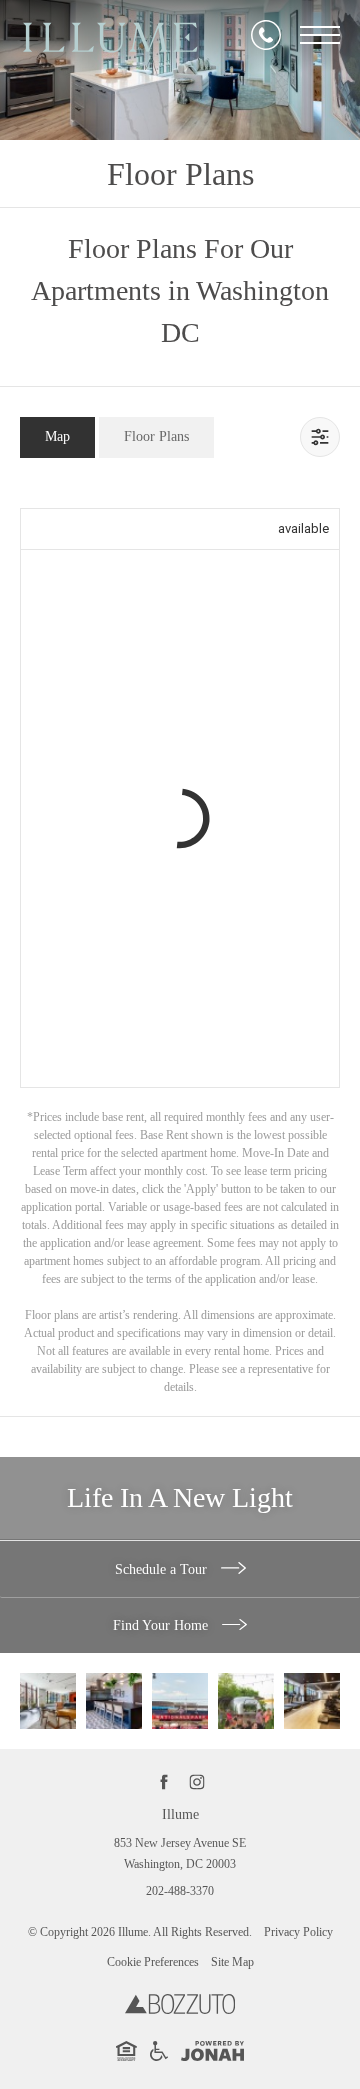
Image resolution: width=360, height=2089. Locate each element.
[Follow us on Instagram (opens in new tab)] (196, 1781)
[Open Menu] (320, 35)
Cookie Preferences (153, 1962)
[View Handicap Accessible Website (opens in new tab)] (159, 2057)
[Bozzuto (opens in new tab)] (180, 2010)
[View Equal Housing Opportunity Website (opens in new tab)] (126, 2057)
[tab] (57, 437)
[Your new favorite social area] (48, 1701)
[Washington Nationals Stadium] (180, 1701)
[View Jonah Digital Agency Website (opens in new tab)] (212, 2055)
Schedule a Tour (163, 1569)
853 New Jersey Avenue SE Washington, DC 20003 (180, 1854)
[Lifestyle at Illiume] (246, 1701)
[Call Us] (266, 35)
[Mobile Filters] (320, 437)
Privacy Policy (298, 1932)
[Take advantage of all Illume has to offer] (114, 1701)
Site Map (232, 1962)
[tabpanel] (180, 942)
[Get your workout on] (312, 1701)
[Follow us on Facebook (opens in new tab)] (163, 1781)
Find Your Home (162, 1625)
